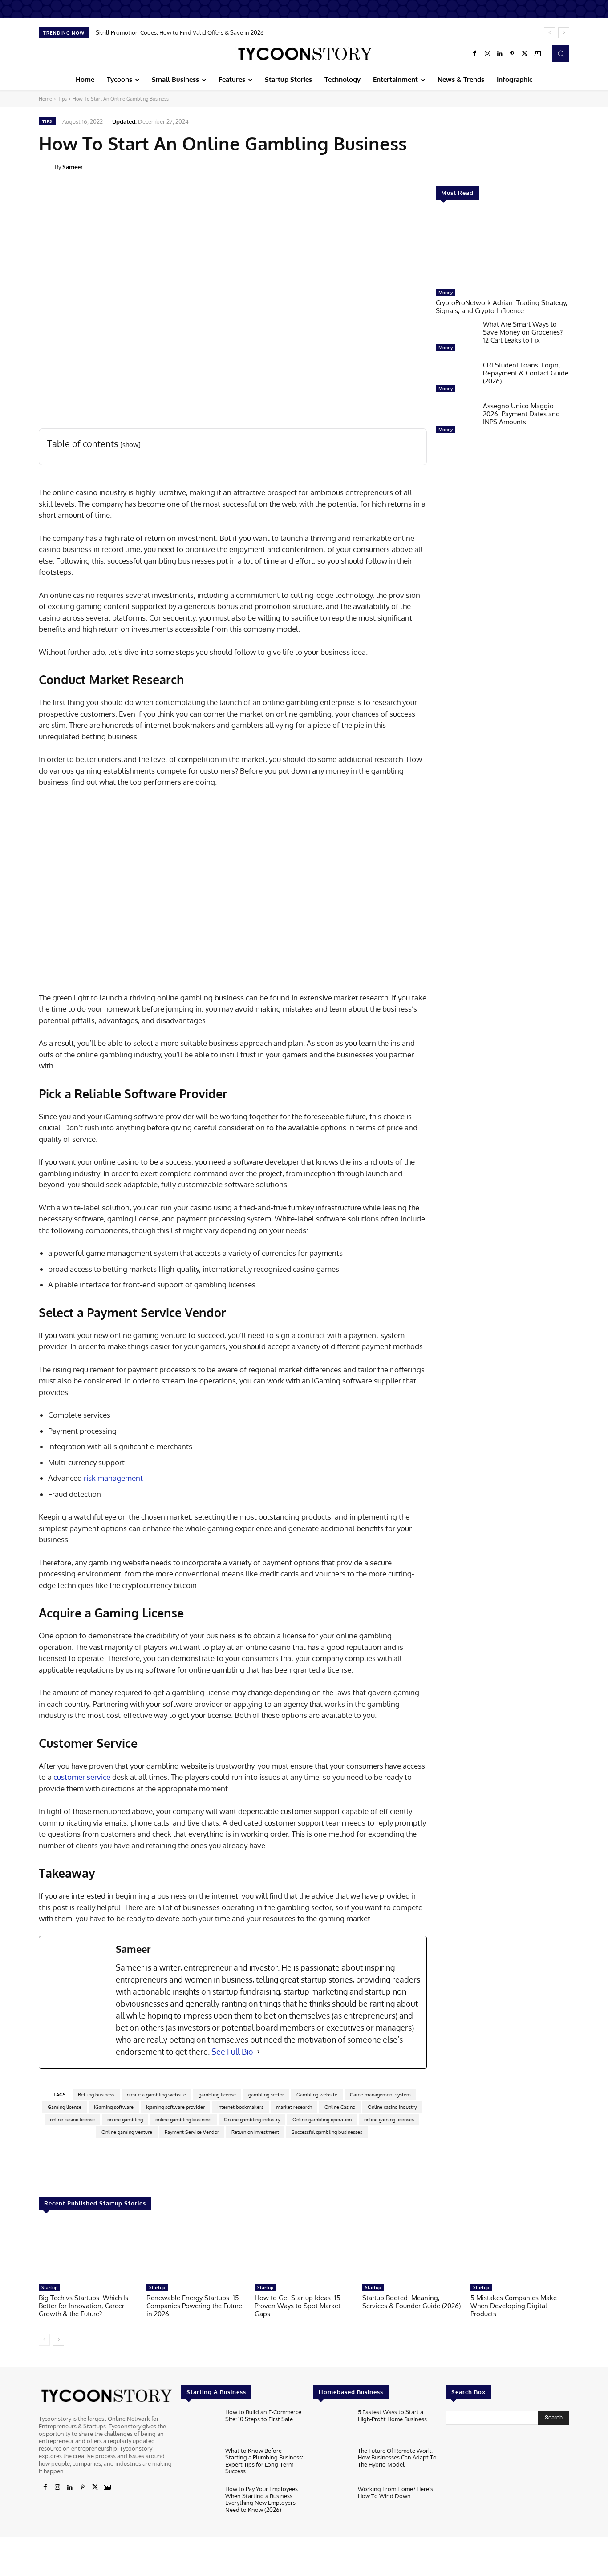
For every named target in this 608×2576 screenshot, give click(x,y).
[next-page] (59, 2340)
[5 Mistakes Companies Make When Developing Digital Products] (520, 2251)
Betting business (96, 2095)
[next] (564, 33)
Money (446, 292)
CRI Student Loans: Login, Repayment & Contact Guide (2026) (526, 373)
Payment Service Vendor (192, 2132)
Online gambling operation (322, 2120)
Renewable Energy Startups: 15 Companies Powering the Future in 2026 (194, 2306)
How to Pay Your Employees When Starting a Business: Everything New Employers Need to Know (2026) (261, 2499)
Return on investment (255, 2132)
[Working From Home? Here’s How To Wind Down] (332, 2502)
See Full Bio (232, 2052)
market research (294, 2107)
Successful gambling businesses (327, 2132)
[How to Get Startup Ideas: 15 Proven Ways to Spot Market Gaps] (304, 2251)
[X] (525, 54)
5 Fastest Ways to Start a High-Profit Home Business (392, 2415)
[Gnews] (537, 54)
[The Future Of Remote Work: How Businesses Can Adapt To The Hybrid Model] (332, 2464)
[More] (576, 166)
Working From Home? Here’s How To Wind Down (395, 2492)
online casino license (72, 2120)
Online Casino (340, 2107)
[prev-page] (44, 2340)
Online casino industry (392, 2107)
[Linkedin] (500, 54)
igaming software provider (175, 2107)
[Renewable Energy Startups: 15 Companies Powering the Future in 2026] (196, 2251)
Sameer (73, 167)
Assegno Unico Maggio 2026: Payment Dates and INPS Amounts (521, 414)
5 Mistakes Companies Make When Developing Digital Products (514, 2306)
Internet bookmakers (240, 2107)
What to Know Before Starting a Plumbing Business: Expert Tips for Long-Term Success (264, 2461)
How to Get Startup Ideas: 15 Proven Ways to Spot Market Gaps (298, 2306)
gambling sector (266, 2095)
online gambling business (183, 2120)
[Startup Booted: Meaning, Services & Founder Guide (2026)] (412, 2251)
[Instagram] (487, 54)
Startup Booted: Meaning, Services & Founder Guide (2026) (411, 2302)
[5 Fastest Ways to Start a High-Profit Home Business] (332, 2425)
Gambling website (317, 2095)
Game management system (380, 2095)
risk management (112, 1478)
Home (45, 99)
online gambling (125, 2120)
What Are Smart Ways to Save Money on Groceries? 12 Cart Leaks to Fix (523, 332)
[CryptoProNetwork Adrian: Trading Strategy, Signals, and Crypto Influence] (503, 249)
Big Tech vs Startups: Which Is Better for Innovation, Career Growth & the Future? (83, 2306)
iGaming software (114, 2107)
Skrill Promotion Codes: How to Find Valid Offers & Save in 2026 (180, 32)
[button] (561, 53)
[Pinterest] (512, 54)
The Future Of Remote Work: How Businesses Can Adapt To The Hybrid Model (397, 2457)
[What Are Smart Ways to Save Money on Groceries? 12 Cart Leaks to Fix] (456, 338)
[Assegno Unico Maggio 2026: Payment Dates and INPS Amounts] (456, 420)
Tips (62, 99)
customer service (81, 1777)
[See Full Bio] (259, 2052)
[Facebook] (475, 54)
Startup (49, 2287)
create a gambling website (156, 2095)
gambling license (217, 2095)
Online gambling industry (252, 2120)
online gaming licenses (389, 2120)
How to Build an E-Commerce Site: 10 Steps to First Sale (263, 2415)
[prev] (549, 33)
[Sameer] (47, 167)
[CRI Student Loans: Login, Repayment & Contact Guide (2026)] (456, 379)
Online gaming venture (127, 2132)
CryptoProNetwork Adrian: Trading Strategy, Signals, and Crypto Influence (502, 307)
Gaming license (65, 2107)
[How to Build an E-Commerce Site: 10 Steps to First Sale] (200, 2425)
